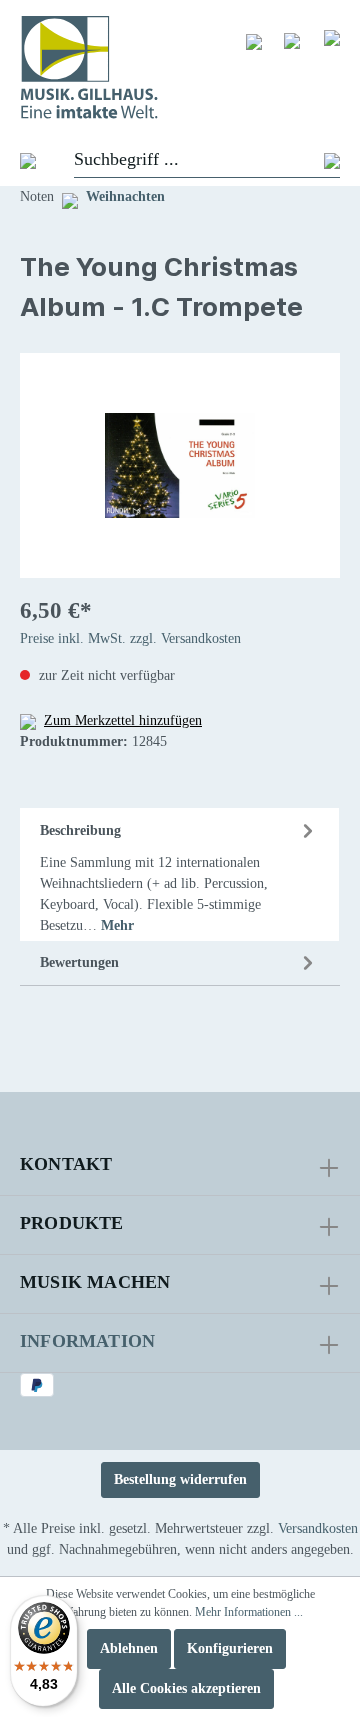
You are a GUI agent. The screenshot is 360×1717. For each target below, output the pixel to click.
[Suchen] (332, 160)
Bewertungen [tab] (79, 962)
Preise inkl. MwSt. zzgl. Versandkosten (130, 638)
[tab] (179, 874)
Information (87, 1341)
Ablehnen (129, 1648)
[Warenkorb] (332, 37)
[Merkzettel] (254, 41)
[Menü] (18, 160)
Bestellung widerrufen (180, 1479)
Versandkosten (318, 1528)
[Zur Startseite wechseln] (180, 67)
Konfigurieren (230, 1648)
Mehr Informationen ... (249, 1612)
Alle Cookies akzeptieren (186, 1688)
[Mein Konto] (292, 40)
